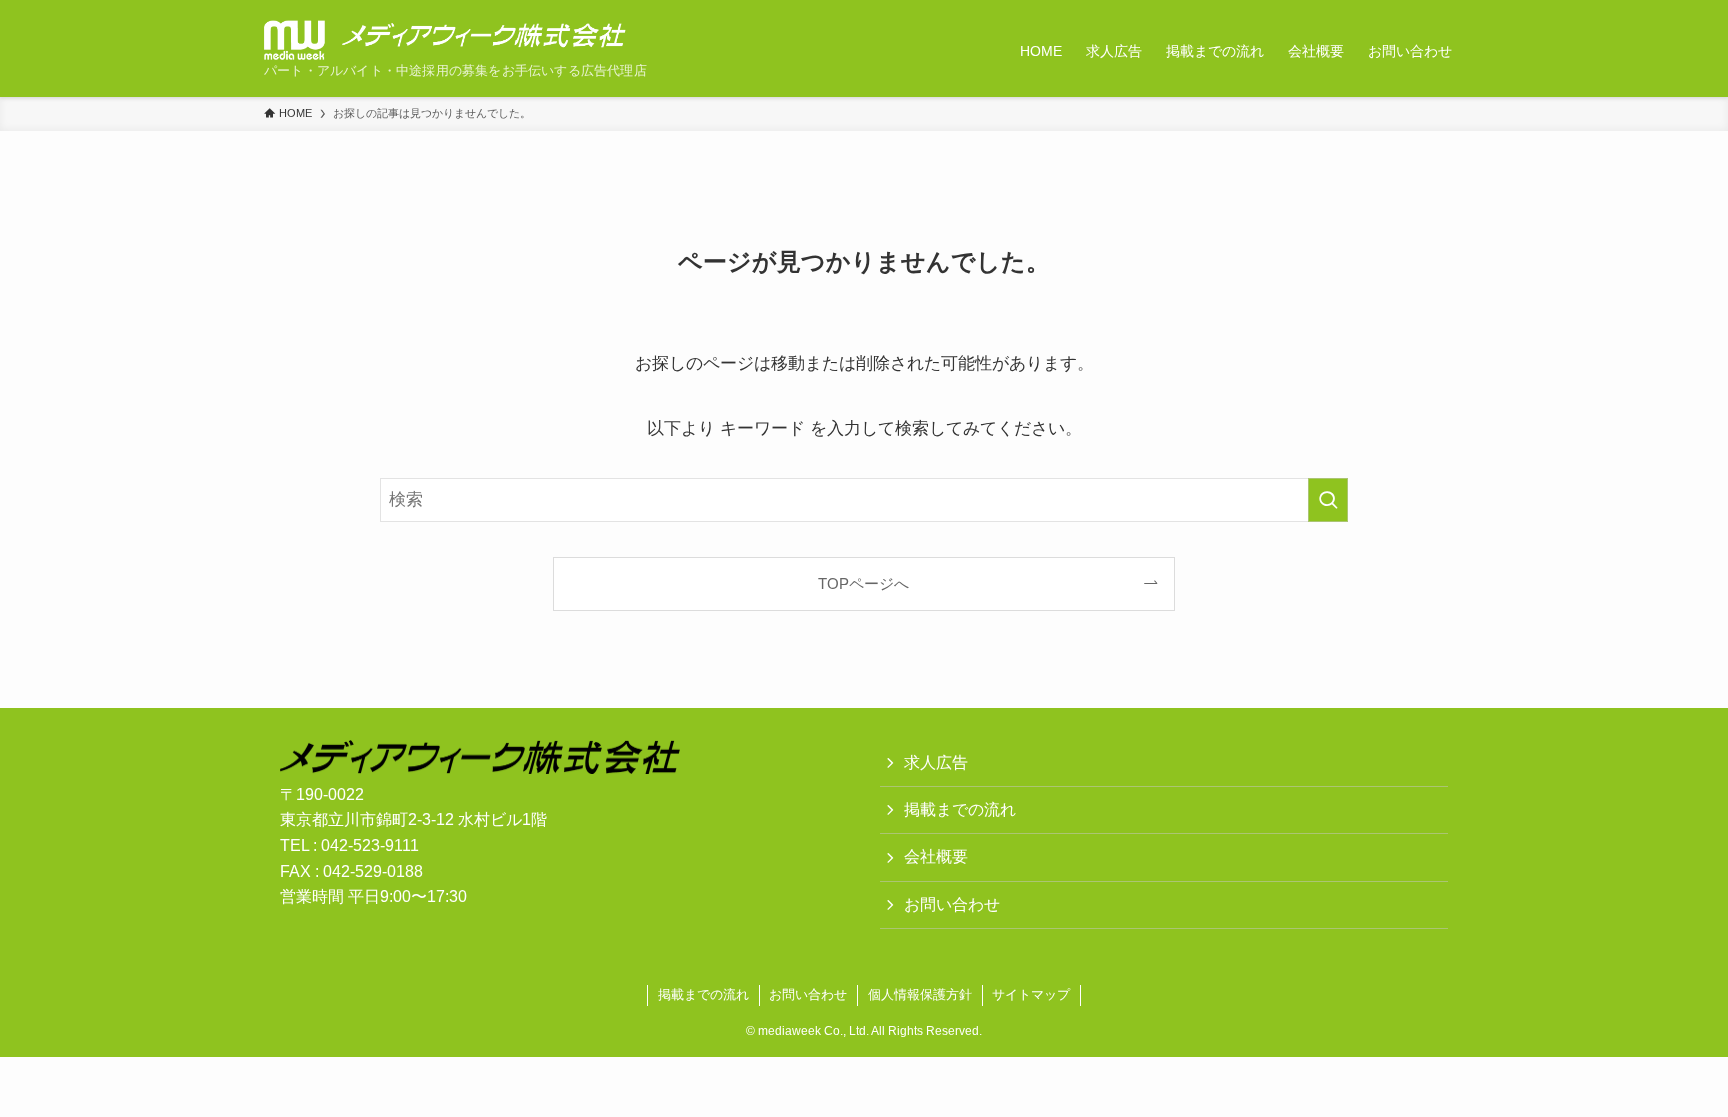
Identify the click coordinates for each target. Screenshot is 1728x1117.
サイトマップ (1031, 994)
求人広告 (936, 762)
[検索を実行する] (1328, 500)
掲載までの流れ (960, 809)
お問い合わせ (952, 904)
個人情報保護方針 (920, 994)
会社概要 (936, 856)
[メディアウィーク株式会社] (445, 40)
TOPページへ (863, 583)
